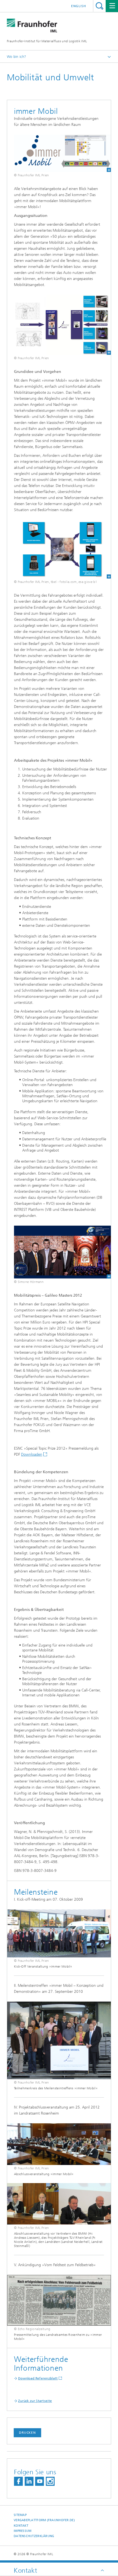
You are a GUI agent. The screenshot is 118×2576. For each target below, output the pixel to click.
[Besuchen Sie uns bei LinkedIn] (29, 2481)
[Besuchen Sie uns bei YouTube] (40, 2481)
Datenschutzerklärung (34, 2536)
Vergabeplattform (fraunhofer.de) (44, 2520)
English (79, 6)
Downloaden (32, 1454)
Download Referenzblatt (38, 2378)
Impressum (23, 2531)
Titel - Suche (99, 6)
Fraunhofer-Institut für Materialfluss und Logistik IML (47, 41)
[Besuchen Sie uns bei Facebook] (18, 2481)
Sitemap (20, 2515)
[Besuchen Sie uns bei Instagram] (50, 2481)
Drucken (27, 2433)
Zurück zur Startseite (35, 2401)
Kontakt (21, 2526)
